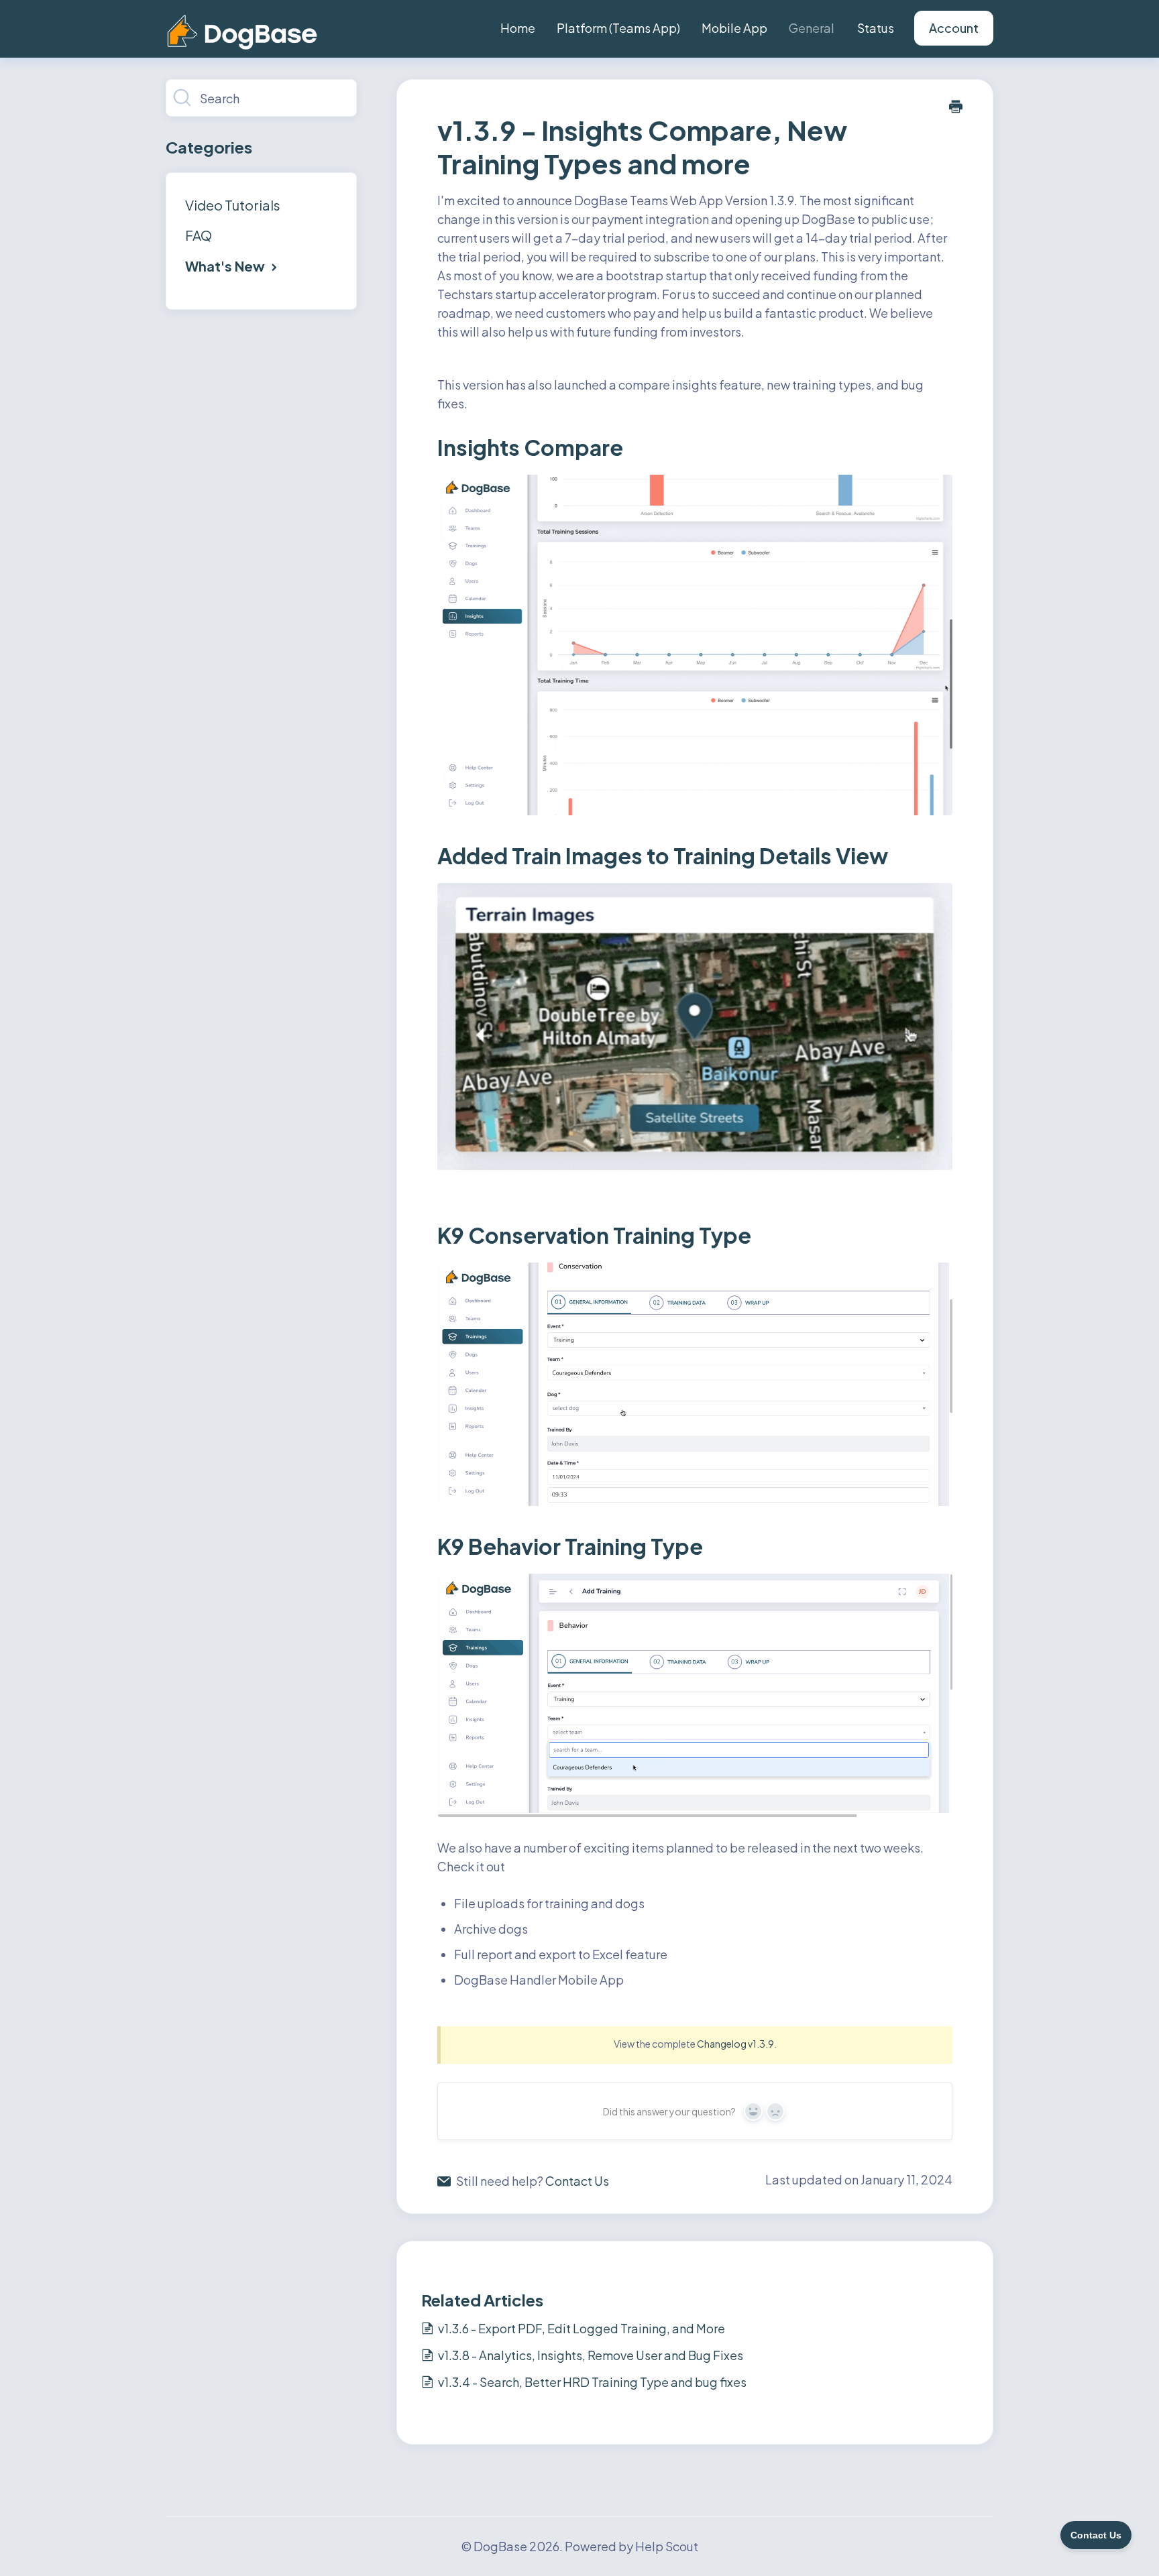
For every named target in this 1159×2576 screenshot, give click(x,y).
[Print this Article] (956, 107)
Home (518, 28)
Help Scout (667, 2546)
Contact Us (577, 2181)
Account (954, 28)
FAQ (199, 235)
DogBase (500, 2546)
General (812, 28)
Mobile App (734, 28)
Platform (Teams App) (618, 28)
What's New (226, 266)
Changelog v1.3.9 (735, 2044)
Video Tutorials (233, 205)
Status (876, 28)
